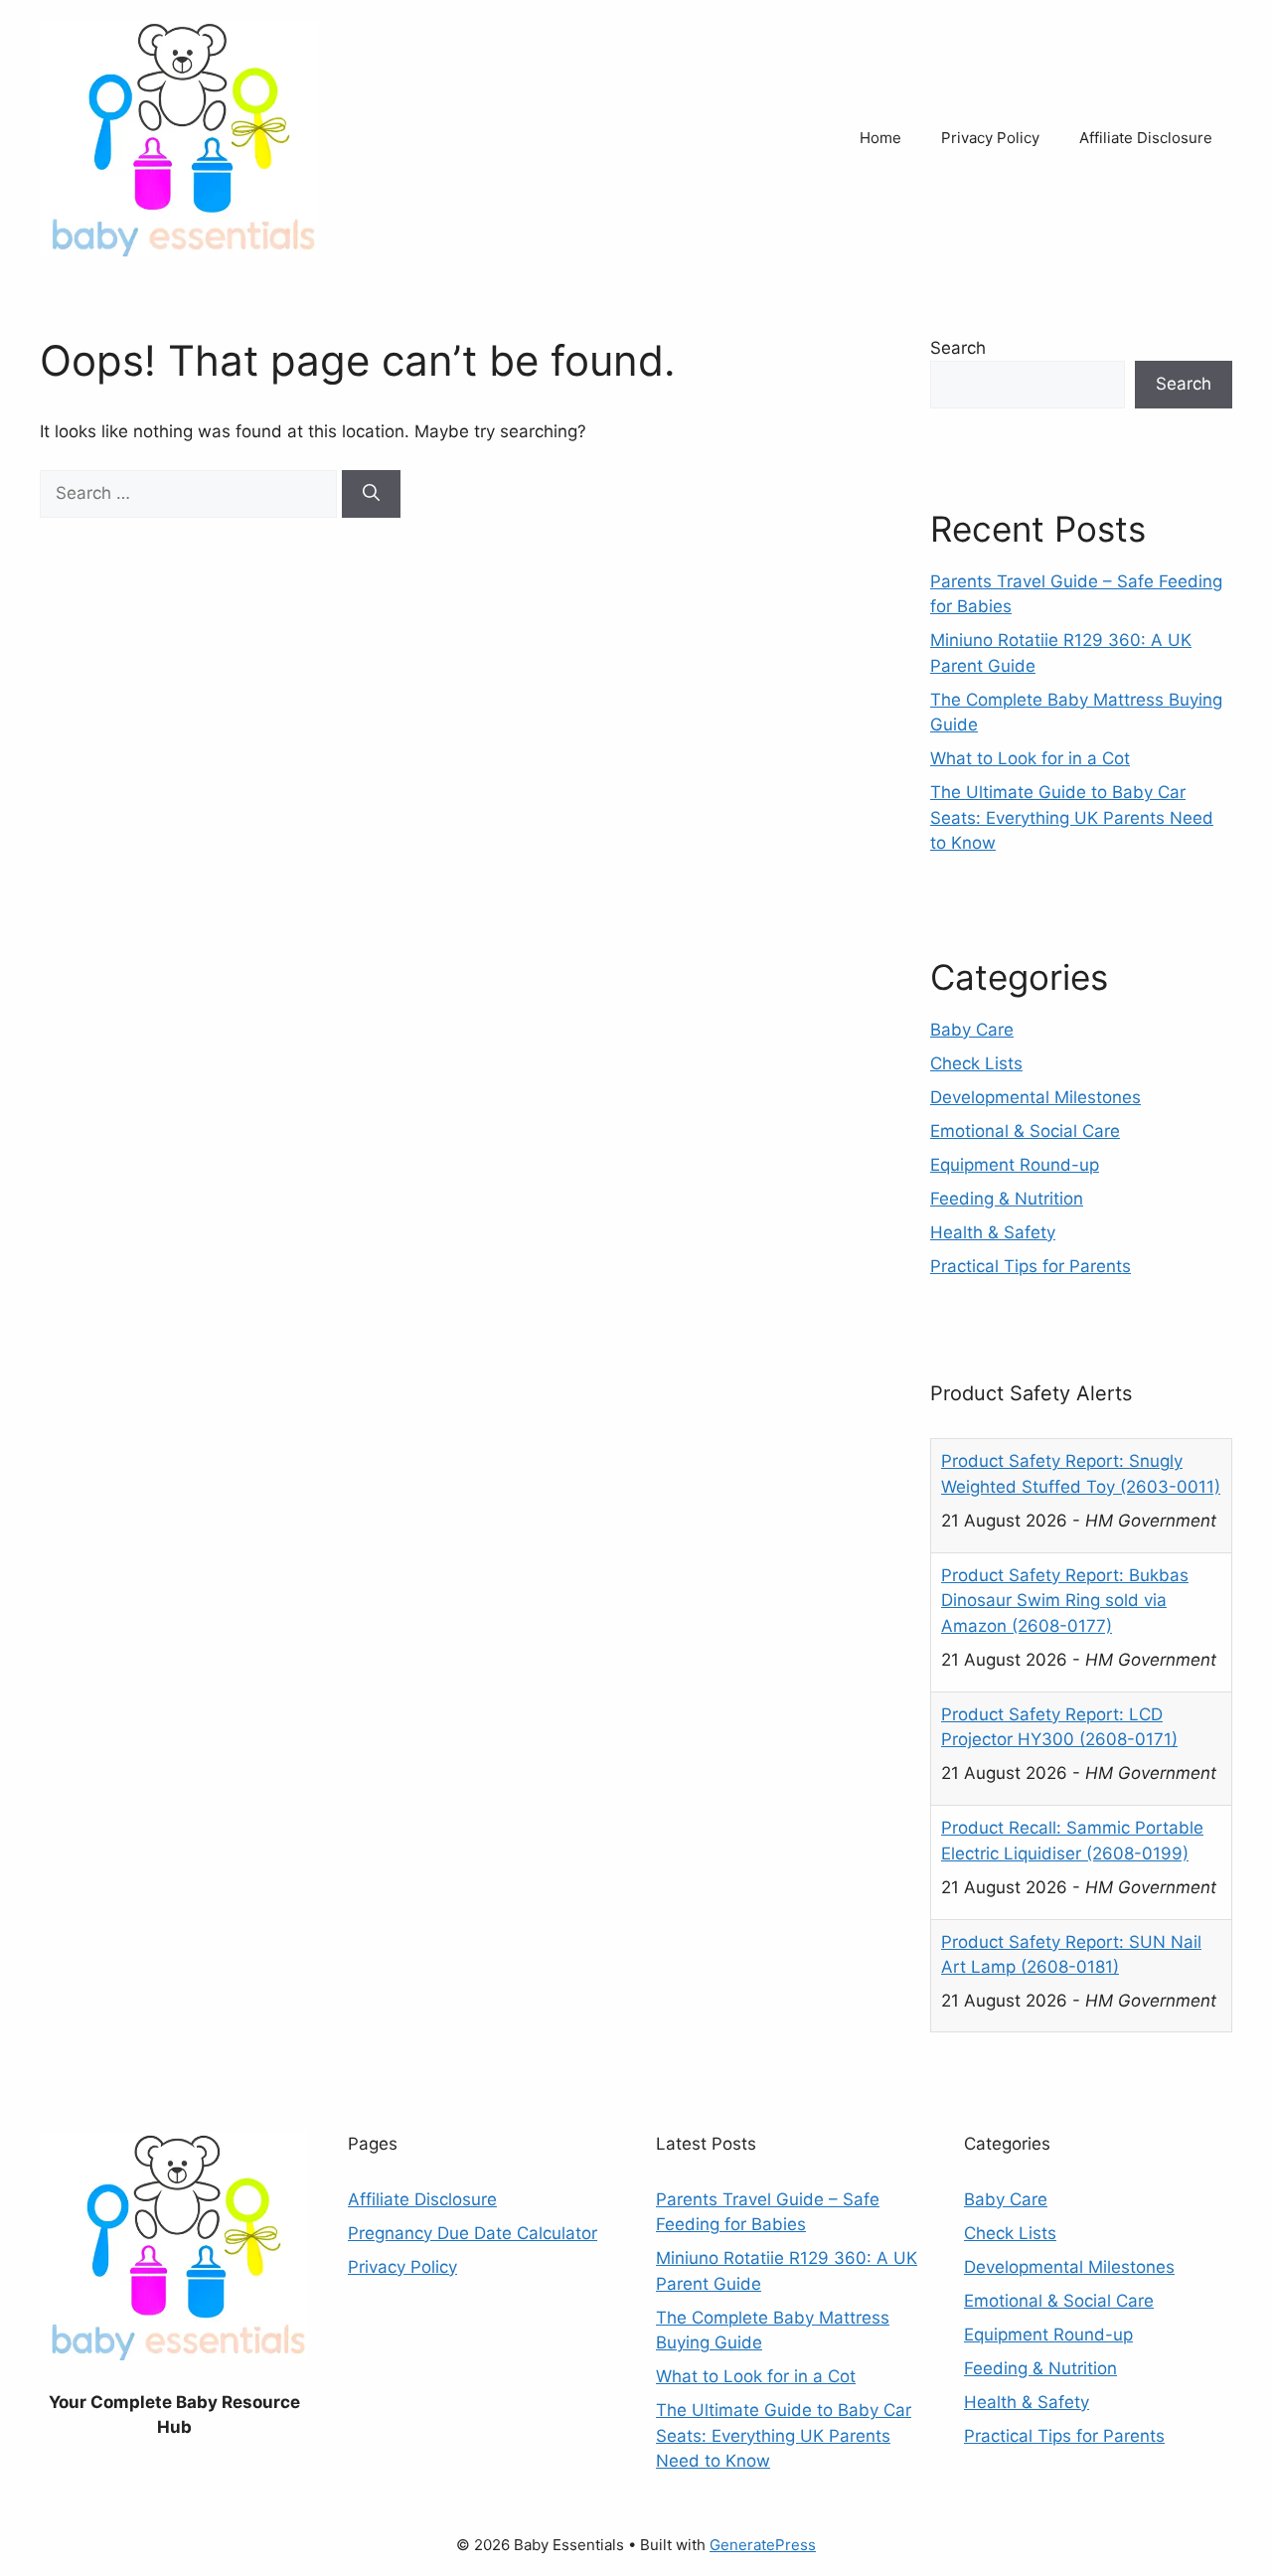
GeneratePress (763, 2545)
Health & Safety (993, 1232)
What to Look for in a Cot (1030, 758)
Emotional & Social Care (1025, 1131)
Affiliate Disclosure (1146, 138)
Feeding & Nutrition (1007, 1199)
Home (880, 138)
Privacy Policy (990, 138)
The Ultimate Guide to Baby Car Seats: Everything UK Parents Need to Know (1072, 817)
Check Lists (976, 1063)
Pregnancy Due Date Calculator (473, 2233)
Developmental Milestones (1035, 1097)
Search (958, 348)
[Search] (371, 494)
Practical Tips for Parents (1031, 1266)
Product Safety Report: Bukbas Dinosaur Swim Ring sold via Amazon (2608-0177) (1065, 1601)
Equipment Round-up (1015, 1165)
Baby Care (972, 1030)
